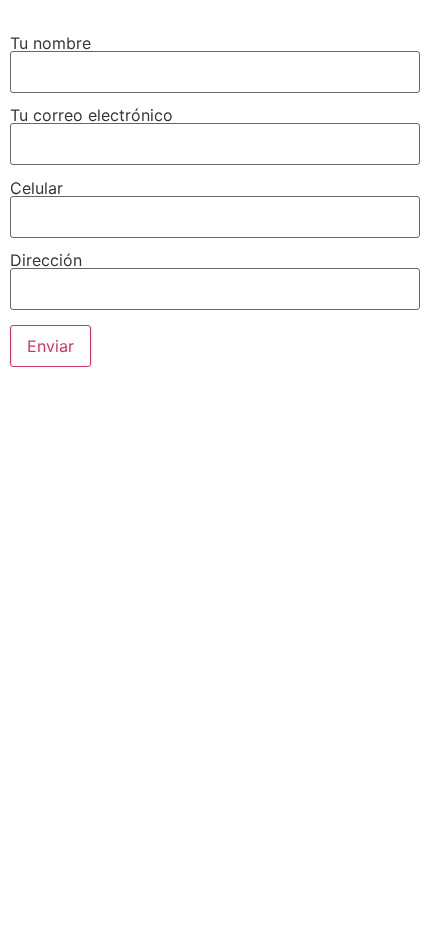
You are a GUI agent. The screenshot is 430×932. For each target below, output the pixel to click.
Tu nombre (50, 43)
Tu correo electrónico (91, 116)
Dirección (46, 261)
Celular (36, 189)
